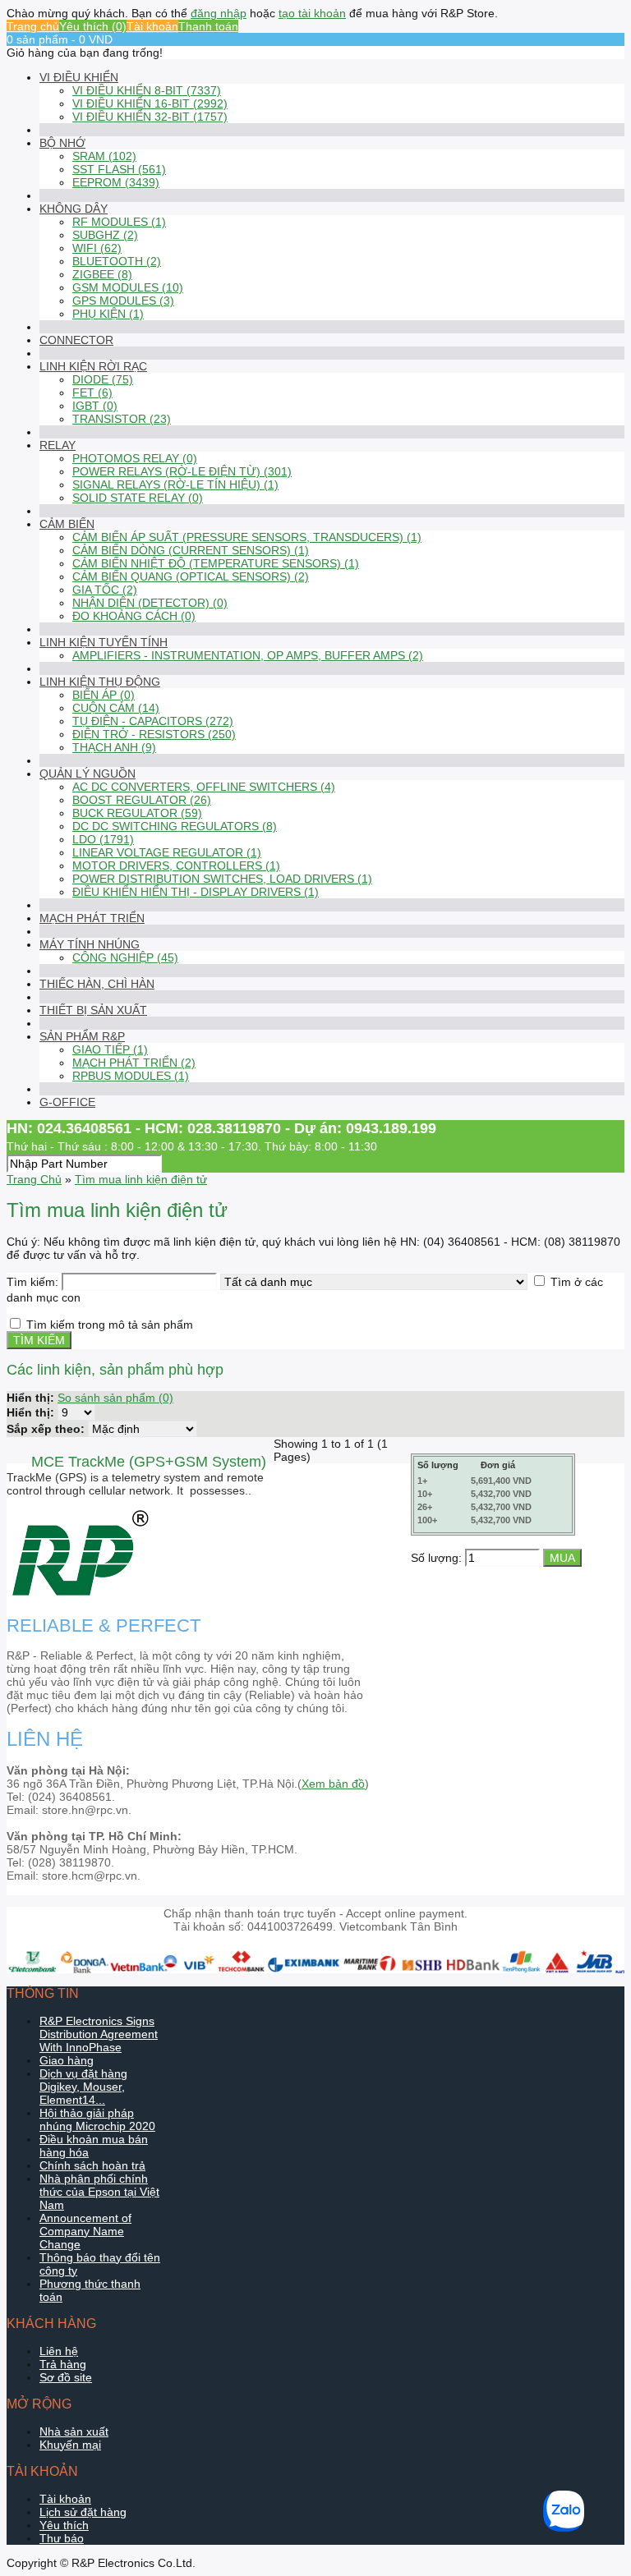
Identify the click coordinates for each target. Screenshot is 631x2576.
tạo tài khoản (312, 13)
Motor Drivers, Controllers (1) (176, 866)
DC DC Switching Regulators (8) (175, 826)
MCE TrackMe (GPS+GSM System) (149, 1462)
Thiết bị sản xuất (93, 1010)
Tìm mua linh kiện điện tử (141, 1179)
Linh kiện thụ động (100, 682)
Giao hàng (67, 2060)
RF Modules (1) (119, 222)
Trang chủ (33, 26)
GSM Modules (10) (128, 287)
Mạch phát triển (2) (134, 1063)
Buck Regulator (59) (137, 813)
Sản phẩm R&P (82, 1036)
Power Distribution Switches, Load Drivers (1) (222, 879)
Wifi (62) (97, 248)
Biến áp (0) (104, 695)
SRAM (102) (104, 156)
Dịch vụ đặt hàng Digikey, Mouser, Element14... (83, 2087)
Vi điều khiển (79, 77)
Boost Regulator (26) (142, 800)
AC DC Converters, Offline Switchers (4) (204, 787)
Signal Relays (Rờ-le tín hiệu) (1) (175, 484)
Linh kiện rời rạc (93, 366)
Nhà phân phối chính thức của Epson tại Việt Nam (99, 2192)
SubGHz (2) (105, 235)
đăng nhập (219, 13)
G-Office (67, 1102)
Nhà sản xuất (74, 2431)
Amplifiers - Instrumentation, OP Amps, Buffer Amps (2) (248, 655)
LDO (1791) (103, 839)
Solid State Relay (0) (138, 498)
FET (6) (92, 393)
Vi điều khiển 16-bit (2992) (150, 103)
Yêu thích (64, 2525)
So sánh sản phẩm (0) (115, 1398)
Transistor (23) (122, 419)
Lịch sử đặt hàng (83, 2512)
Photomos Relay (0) (135, 458)
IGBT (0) (95, 406)
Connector (76, 340)
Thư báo (62, 2538)
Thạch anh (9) (114, 747)
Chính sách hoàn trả (92, 2165)
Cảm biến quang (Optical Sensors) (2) (191, 576)
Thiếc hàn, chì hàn (97, 984)
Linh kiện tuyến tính (104, 642)
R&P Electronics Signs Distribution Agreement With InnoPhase (99, 2034)
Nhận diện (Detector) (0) (150, 603)
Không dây (74, 209)
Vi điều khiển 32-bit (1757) (150, 117)
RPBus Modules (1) (131, 1076)
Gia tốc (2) (105, 590)
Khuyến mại (70, 2445)
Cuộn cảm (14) (116, 708)
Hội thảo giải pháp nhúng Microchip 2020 (97, 2119)
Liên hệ (59, 2351)
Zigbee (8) (102, 274)
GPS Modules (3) (123, 301)
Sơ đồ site (66, 2377)
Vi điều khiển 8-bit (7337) (147, 90)
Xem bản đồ (333, 1784)
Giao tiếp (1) (110, 1049)
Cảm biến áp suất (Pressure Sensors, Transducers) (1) (247, 537)
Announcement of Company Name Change (85, 2231)
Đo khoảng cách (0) (134, 616)
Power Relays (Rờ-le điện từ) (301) (182, 471)
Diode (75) (103, 379)
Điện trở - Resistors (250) (154, 734)
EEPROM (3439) (116, 182)
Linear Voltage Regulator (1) (167, 852)
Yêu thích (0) (93, 26)
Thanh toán (208, 26)
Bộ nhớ (62, 143)
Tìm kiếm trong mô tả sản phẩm (110, 1325)
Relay (58, 445)
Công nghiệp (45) (125, 957)
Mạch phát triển (92, 918)
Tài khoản (152, 26)
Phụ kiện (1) (108, 314)
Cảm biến (67, 524)
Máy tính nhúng (90, 944)
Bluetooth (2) (117, 261)
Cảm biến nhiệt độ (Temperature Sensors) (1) (216, 563)
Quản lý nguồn (88, 774)
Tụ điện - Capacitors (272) (153, 721)
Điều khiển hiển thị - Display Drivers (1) (196, 892)
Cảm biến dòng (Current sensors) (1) (191, 550)
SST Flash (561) (119, 169)
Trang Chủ (34, 1179)
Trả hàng (63, 2364)
